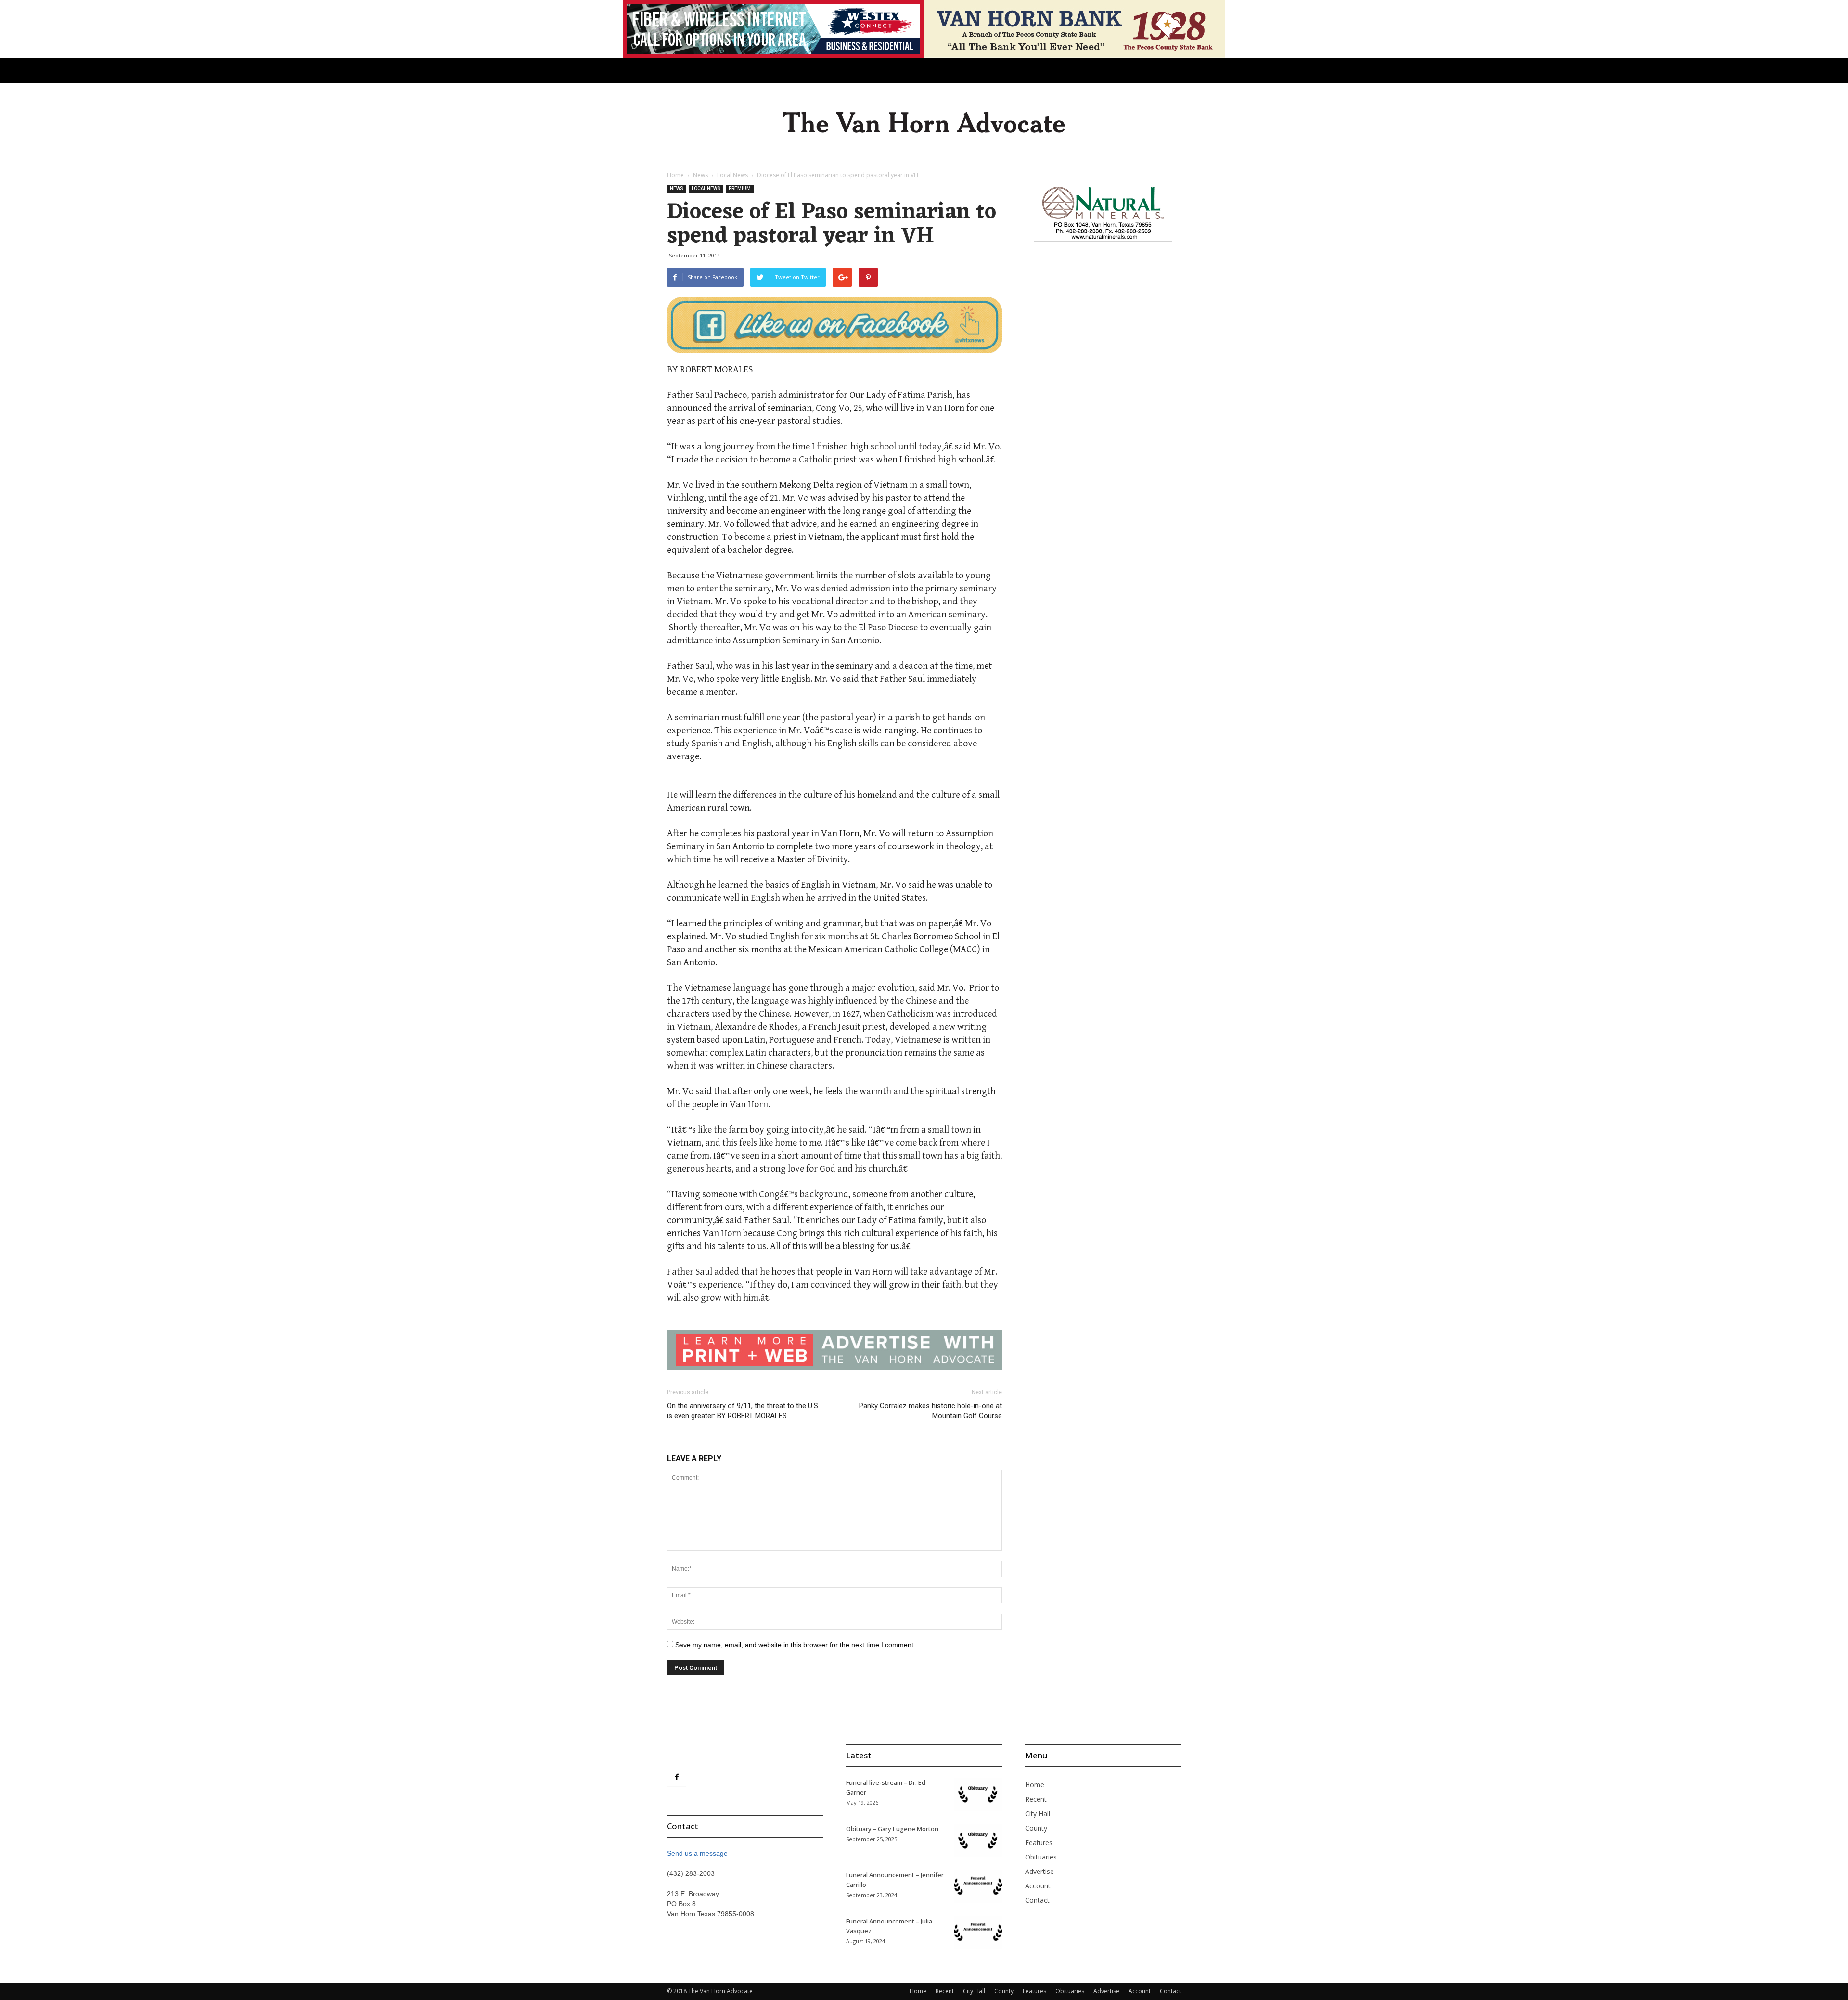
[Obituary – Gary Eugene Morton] (978, 1840)
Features (1039, 1842)
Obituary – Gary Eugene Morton (892, 1829)
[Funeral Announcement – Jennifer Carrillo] (978, 1887)
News (700, 175)
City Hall (1038, 1814)
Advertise (1039, 1871)
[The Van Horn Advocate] (924, 122)
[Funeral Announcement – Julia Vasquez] (978, 1933)
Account (1038, 1886)
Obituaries (1041, 1857)
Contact (1037, 1900)
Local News (732, 175)
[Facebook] (677, 1777)
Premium (740, 188)
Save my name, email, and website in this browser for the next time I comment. (795, 1645)
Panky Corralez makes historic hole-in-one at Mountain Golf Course (930, 1411)
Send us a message (697, 1853)
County (1036, 1828)
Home (675, 175)
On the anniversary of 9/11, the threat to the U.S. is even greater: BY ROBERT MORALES (743, 1411)
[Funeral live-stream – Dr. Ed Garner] (978, 1794)
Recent (1036, 1799)
